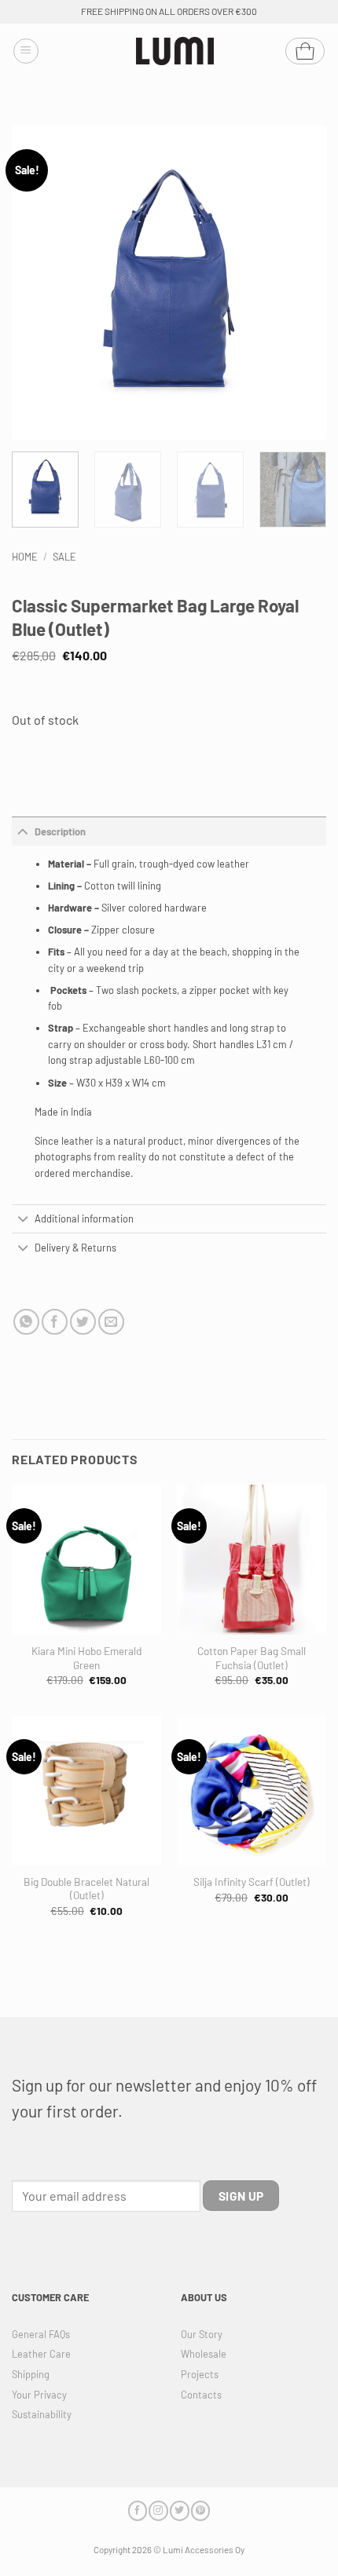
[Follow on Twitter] (179, 2510)
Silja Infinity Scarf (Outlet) (252, 1882)
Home (25, 557)
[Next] (300, 283)
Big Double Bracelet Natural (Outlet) (86, 1889)
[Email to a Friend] (111, 1322)
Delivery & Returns (75, 1248)
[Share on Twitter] (83, 1322)
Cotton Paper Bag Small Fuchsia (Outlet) (252, 1658)
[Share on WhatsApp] (26, 1322)
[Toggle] (23, 831)
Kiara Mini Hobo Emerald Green (86, 1658)
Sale (64, 557)
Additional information (84, 1219)
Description (60, 831)
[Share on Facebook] (55, 1322)
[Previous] (38, 283)
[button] (26, 51)
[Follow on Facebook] (138, 2510)
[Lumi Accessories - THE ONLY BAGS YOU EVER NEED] (175, 51)
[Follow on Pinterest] (200, 2510)
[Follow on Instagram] (158, 2510)
